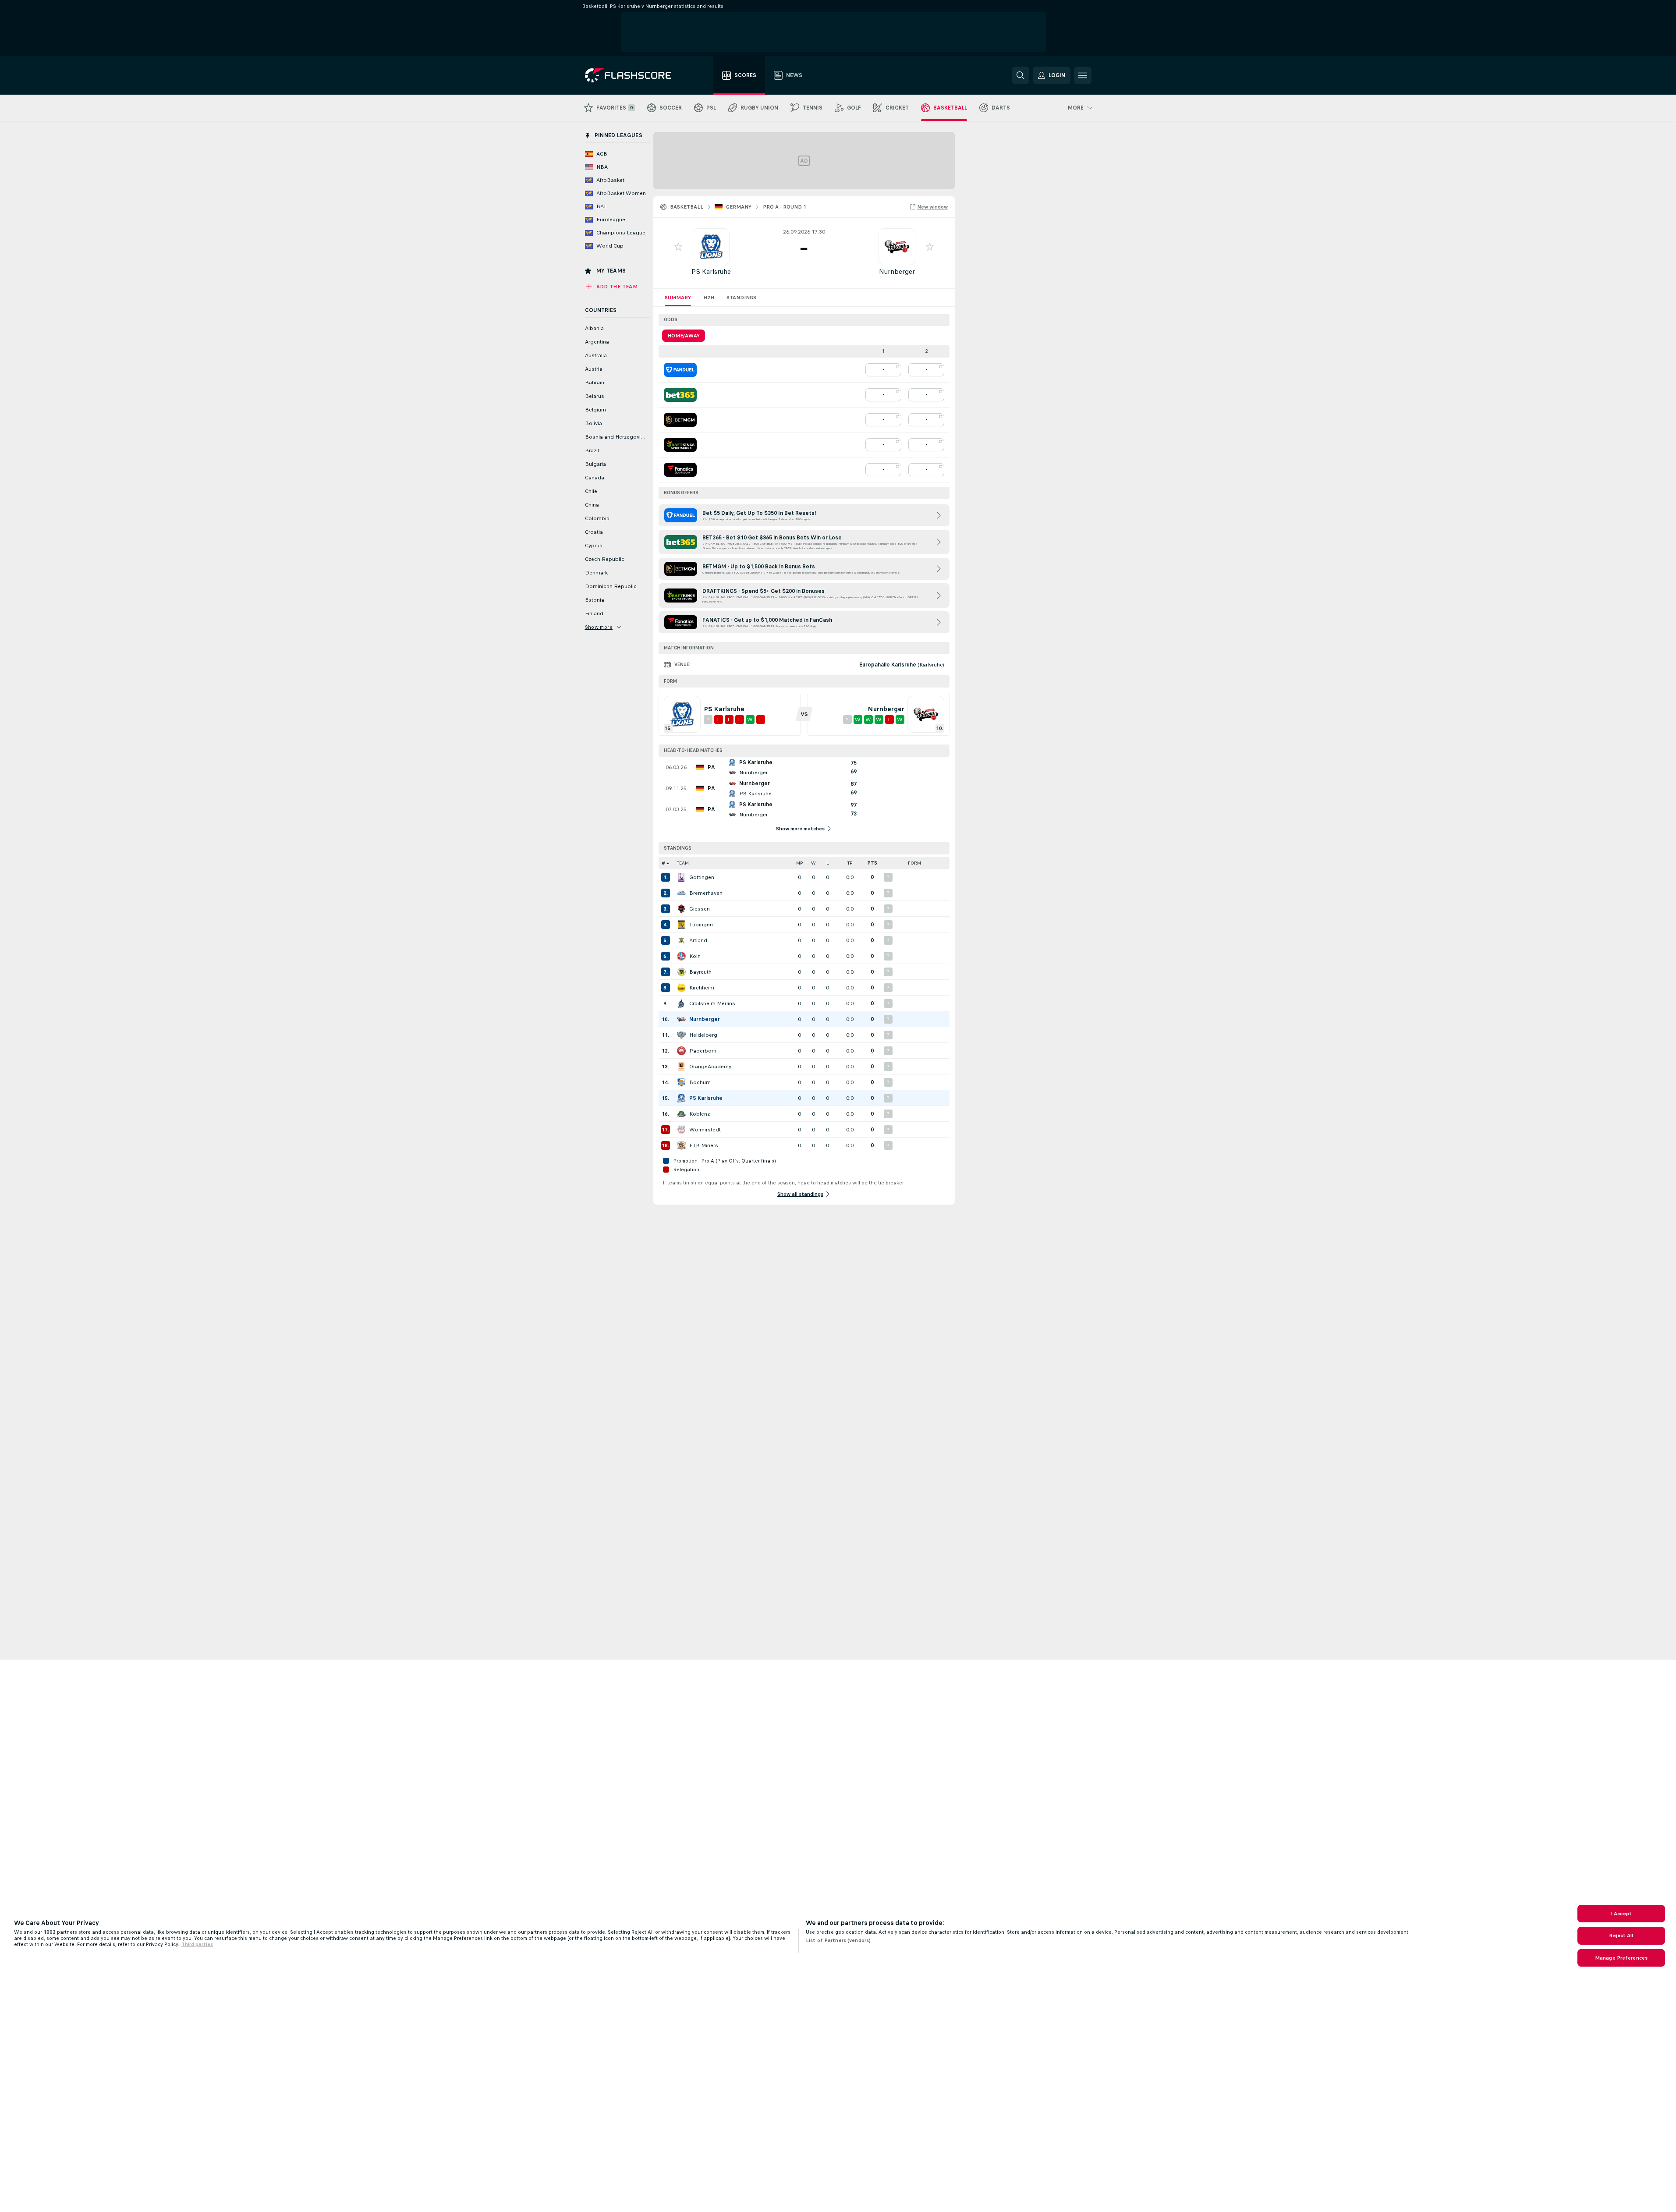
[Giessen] (681, 909)
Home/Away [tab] (684, 336)
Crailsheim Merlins (712, 1003)
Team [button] (683, 863)
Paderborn (703, 1051)
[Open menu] (1083, 75)
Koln (695, 956)
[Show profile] (711, 247)
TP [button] (850, 863)
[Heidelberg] (681, 1035)
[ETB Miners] (681, 1145)
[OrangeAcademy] (681, 1067)
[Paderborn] (681, 1051)
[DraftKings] (680, 445)
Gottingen (702, 877)
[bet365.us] (680, 395)
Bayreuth (700, 972)
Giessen (700, 909)
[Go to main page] (634, 75)
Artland (698, 940)
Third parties (197, 1944)
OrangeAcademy (710, 1067)
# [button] (663, 863)
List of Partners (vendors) (838, 1940)
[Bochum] (681, 1082)
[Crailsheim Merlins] (681, 1003)
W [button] (813, 863)
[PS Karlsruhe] (681, 1098)
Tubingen (701, 925)
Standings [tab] (741, 298)
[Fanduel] (680, 370)
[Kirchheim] (681, 988)
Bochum (700, 1082)
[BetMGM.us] (680, 420)
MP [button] (800, 863)
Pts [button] (872, 863)
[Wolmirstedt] (681, 1130)
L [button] (827, 863)
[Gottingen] (681, 877)
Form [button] (914, 863)
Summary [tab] (678, 298)
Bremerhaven (706, 893)
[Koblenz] (681, 1114)
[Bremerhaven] (681, 893)
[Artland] (681, 940)
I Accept (1621, 1914)
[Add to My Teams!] (678, 247)
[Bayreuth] (681, 972)
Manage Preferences (1621, 1958)
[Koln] (681, 956)
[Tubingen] (681, 925)
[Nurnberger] (681, 1019)
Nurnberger (897, 271)
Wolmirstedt (705, 1130)
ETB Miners (704, 1145)
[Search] (1020, 75)
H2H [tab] (709, 298)
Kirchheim (702, 988)
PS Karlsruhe (711, 271)
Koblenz (700, 1114)
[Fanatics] (680, 470)
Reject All (1621, 1935)
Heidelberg (703, 1035)
